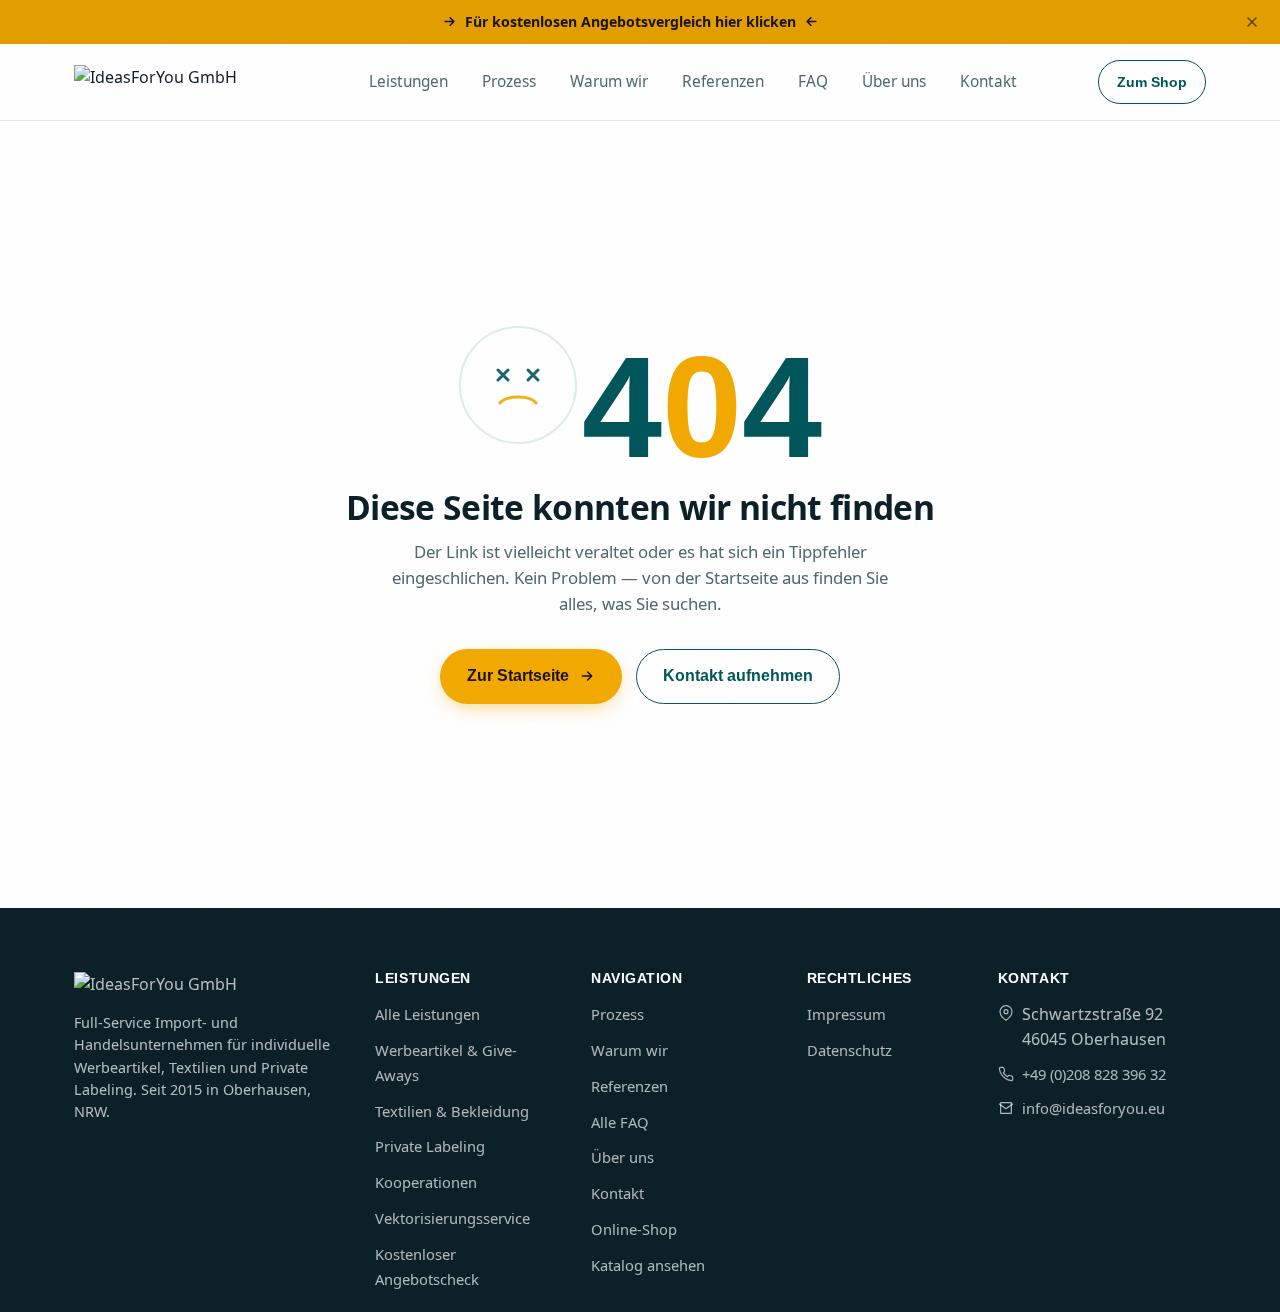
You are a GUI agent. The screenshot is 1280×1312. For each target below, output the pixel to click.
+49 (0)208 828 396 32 (1094, 1074)
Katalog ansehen (648, 1265)
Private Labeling (430, 1146)
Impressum (846, 1014)
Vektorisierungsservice (452, 1218)
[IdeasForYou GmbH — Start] (181, 82)
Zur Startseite (518, 675)
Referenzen (723, 81)
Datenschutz (849, 1050)
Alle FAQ (620, 1122)
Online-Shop (634, 1229)
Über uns (894, 81)
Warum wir (609, 81)
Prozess (509, 81)
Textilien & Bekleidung (452, 1111)
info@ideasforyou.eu (1093, 1108)
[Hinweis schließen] (1252, 22)
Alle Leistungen (427, 1014)
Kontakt (988, 81)
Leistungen (408, 81)
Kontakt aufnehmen (738, 675)
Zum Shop (1152, 82)
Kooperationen (426, 1182)
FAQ (813, 81)
